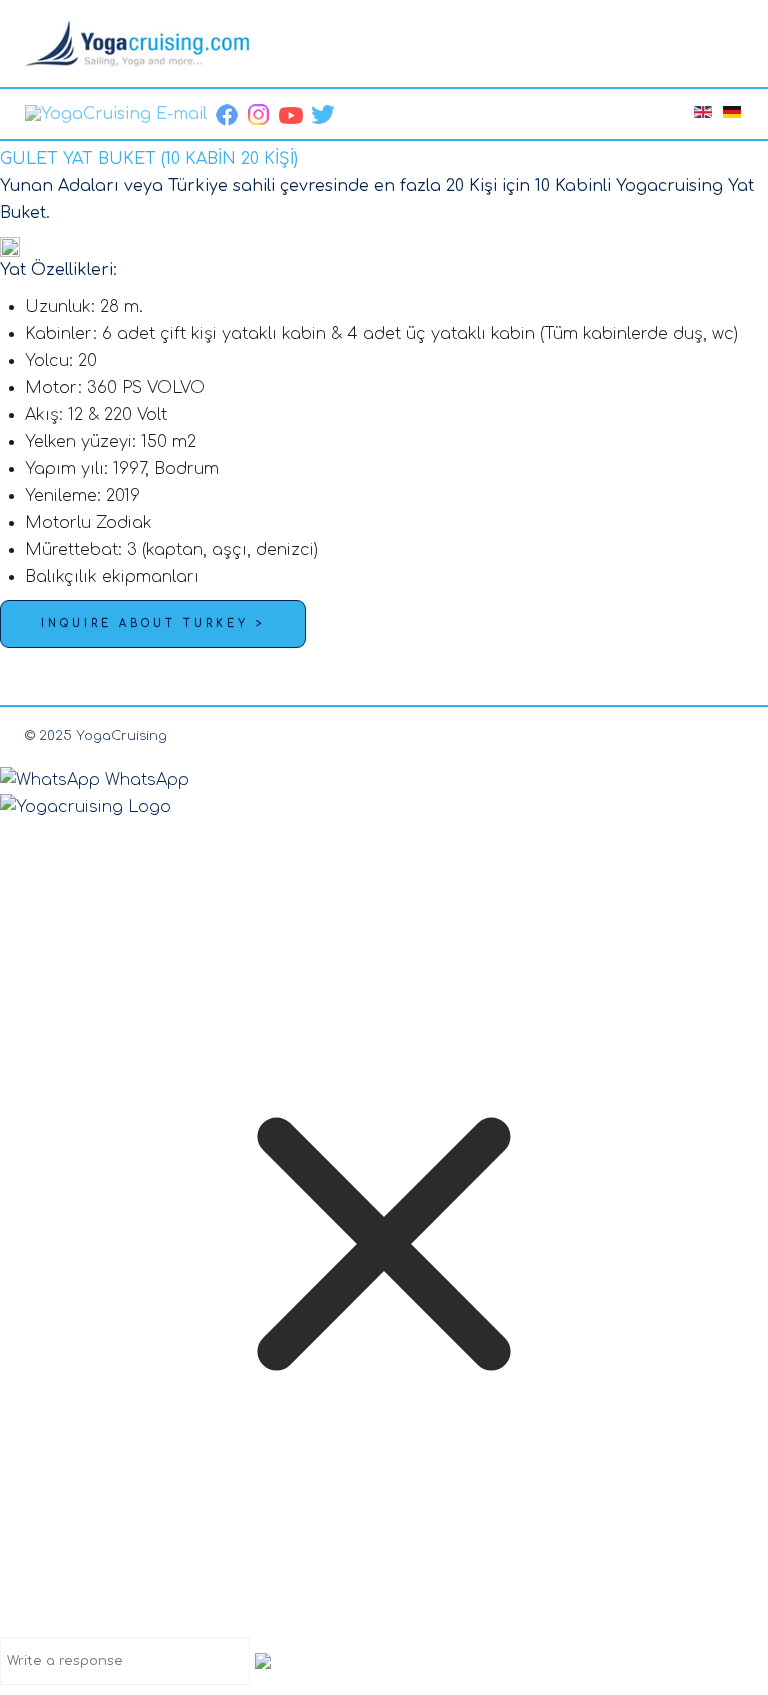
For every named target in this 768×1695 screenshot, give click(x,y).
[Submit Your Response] (263, 1660)
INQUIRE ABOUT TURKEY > (153, 623)
